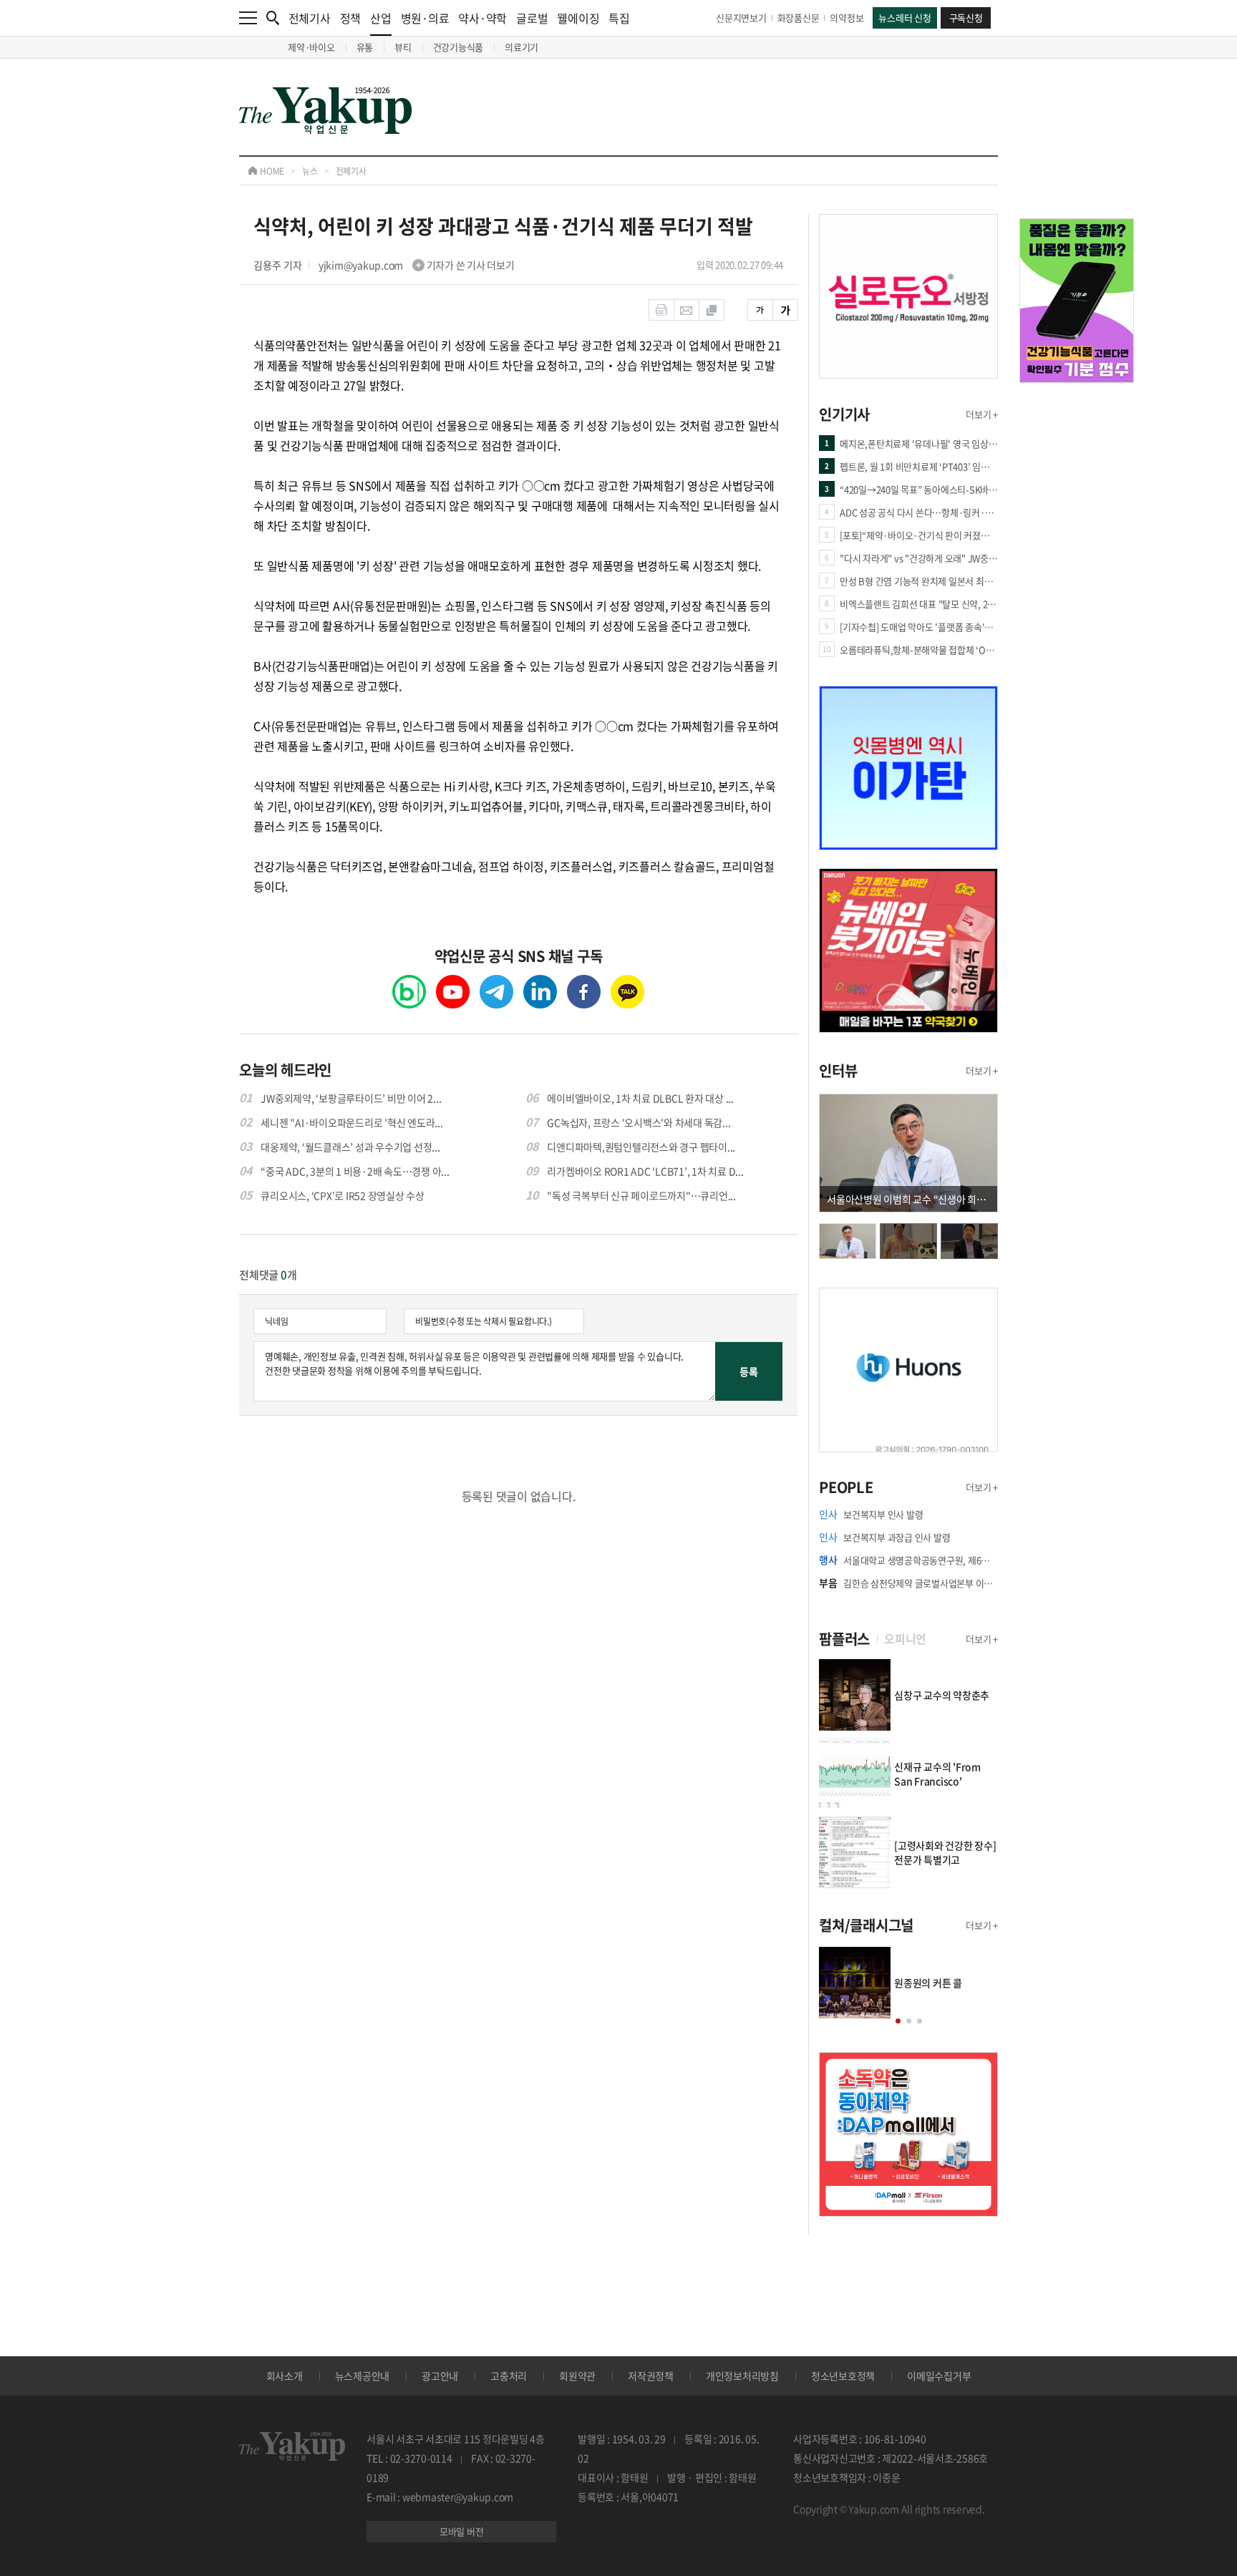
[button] (898, 2021)
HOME (271, 171)
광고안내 (440, 2376)
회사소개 (285, 2376)
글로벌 (532, 18)
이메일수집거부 (939, 2376)
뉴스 (310, 171)
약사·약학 (482, 18)
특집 (619, 18)
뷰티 (403, 47)
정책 (351, 18)
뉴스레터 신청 (904, 18)
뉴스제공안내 (363, 2376)
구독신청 (966, 18)
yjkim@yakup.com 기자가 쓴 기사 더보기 (417, 265)
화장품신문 (799, 18)
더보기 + (982, 414)
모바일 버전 (462, 2531)
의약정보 (847, 18)
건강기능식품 (459, 47)
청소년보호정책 (843, 2376)
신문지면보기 (741, 18)
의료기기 (522, 47)
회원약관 (577, 2376)
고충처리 (509, 2376)
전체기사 (310, 18)
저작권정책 (651, 2376)
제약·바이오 (311, 47)
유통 (365, 47)
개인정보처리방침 (742, 2376)
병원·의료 (425, 18)
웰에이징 (578, 18)
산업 (381, 18)
